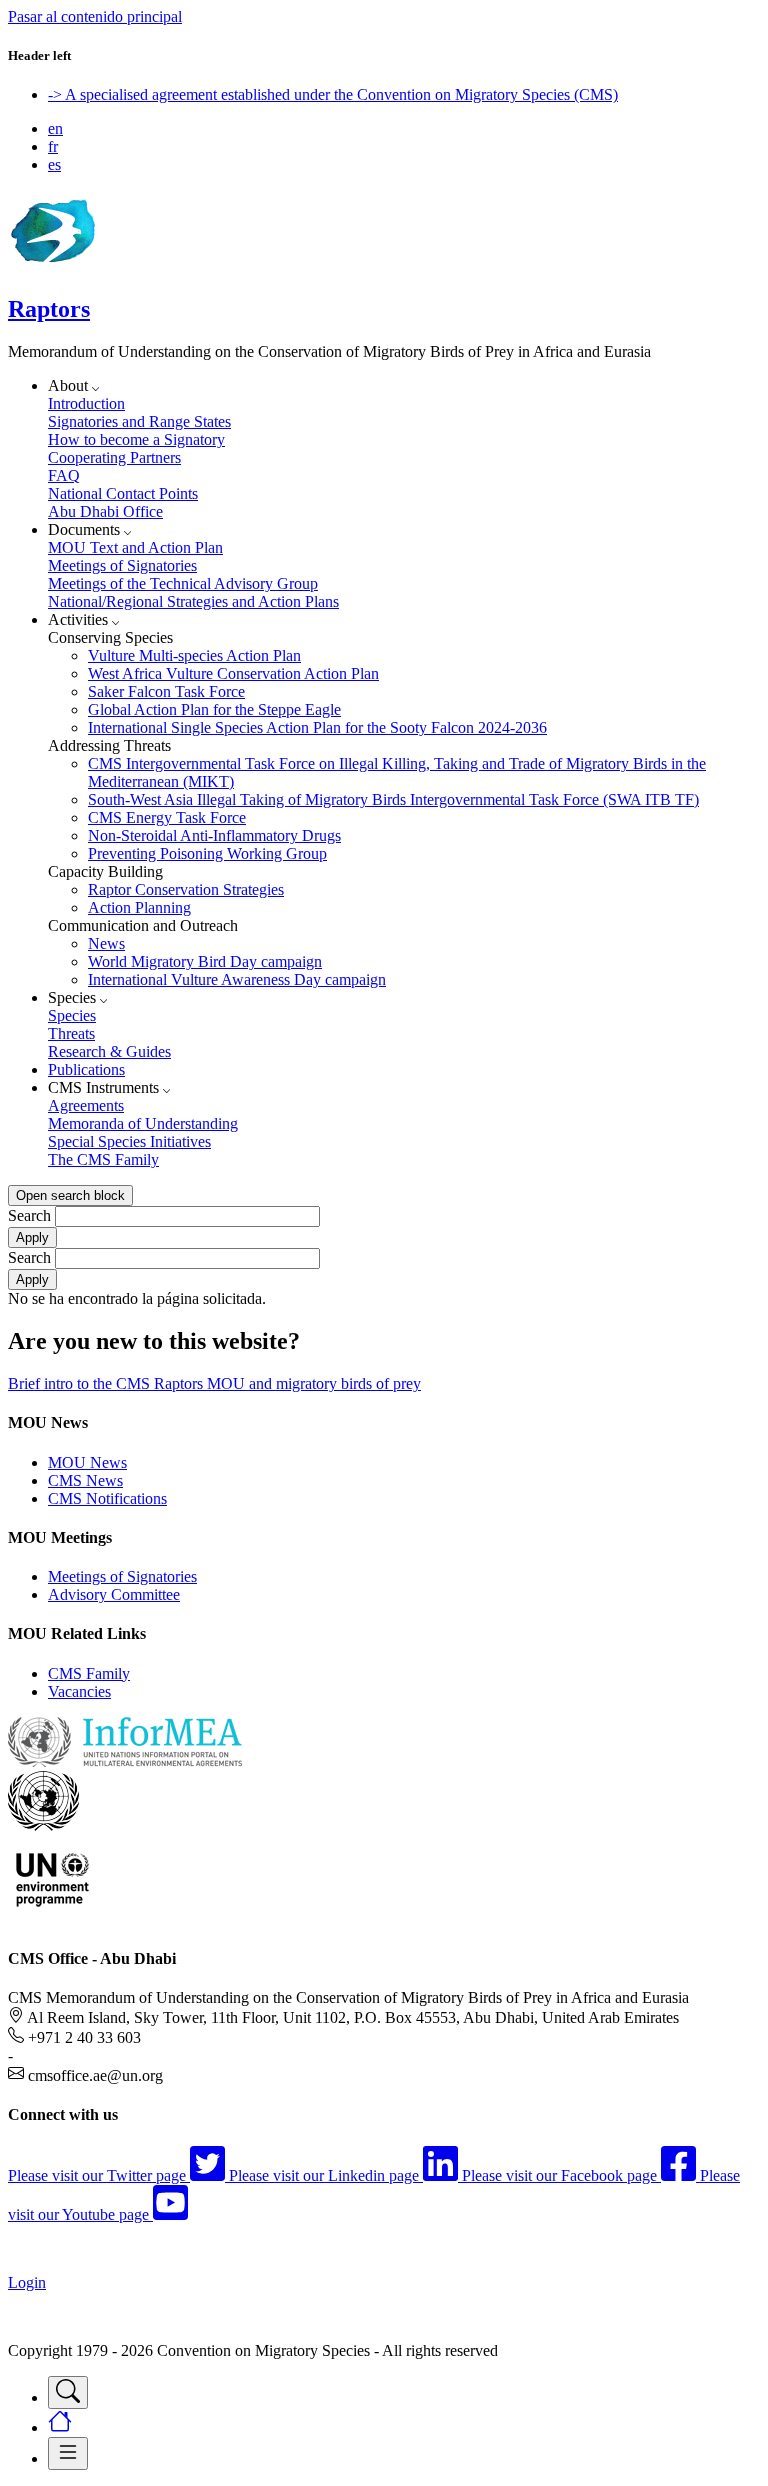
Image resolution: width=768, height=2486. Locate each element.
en (55, 128)
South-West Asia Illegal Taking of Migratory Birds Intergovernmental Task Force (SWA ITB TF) (393, 799)
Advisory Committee (114, 1594)
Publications (86, 1069)
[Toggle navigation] (68, 2392)
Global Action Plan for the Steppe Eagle (214, 709)
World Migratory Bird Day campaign (205, 961)
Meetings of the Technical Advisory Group (183, 583)
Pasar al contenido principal (95, 16)
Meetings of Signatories (122, 565)
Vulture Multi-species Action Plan (194, 655)
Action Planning (139, 907)
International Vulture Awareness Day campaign (237, 979)
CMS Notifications (107, 1498)
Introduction (86, 403)
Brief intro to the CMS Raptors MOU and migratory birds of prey (214, 1383)
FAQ (64, 475)
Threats (71, 1033)
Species (72, 1015)
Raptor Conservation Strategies (186, 889)
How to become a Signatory (136, 439)
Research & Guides (109, 1051)
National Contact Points (123, 493)
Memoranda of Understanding (143, 1123)
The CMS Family (103, 1159)
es (54, 164)
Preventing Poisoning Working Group (207, 853)
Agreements (86, 1105)
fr (53, 146)
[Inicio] (52, 266)
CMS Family (89, 1673)
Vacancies (79, 1691)
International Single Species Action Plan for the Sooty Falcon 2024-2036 (317, 727)
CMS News (85, 1480)
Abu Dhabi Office (105, 511)
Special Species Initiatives (129, 1141)
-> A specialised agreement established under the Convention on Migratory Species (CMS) (333, 94)
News (106, 943)
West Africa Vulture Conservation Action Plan (233, 673)
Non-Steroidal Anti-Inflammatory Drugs (214, 835)
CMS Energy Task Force (167, 817)
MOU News (87, 1462)
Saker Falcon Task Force (166, 691)
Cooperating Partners (114, 457)
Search (29, 1215)
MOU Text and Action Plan (135, 547)
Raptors (49, 309)
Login (27, 2282)
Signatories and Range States (139, 421)
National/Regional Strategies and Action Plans (193, 601)
